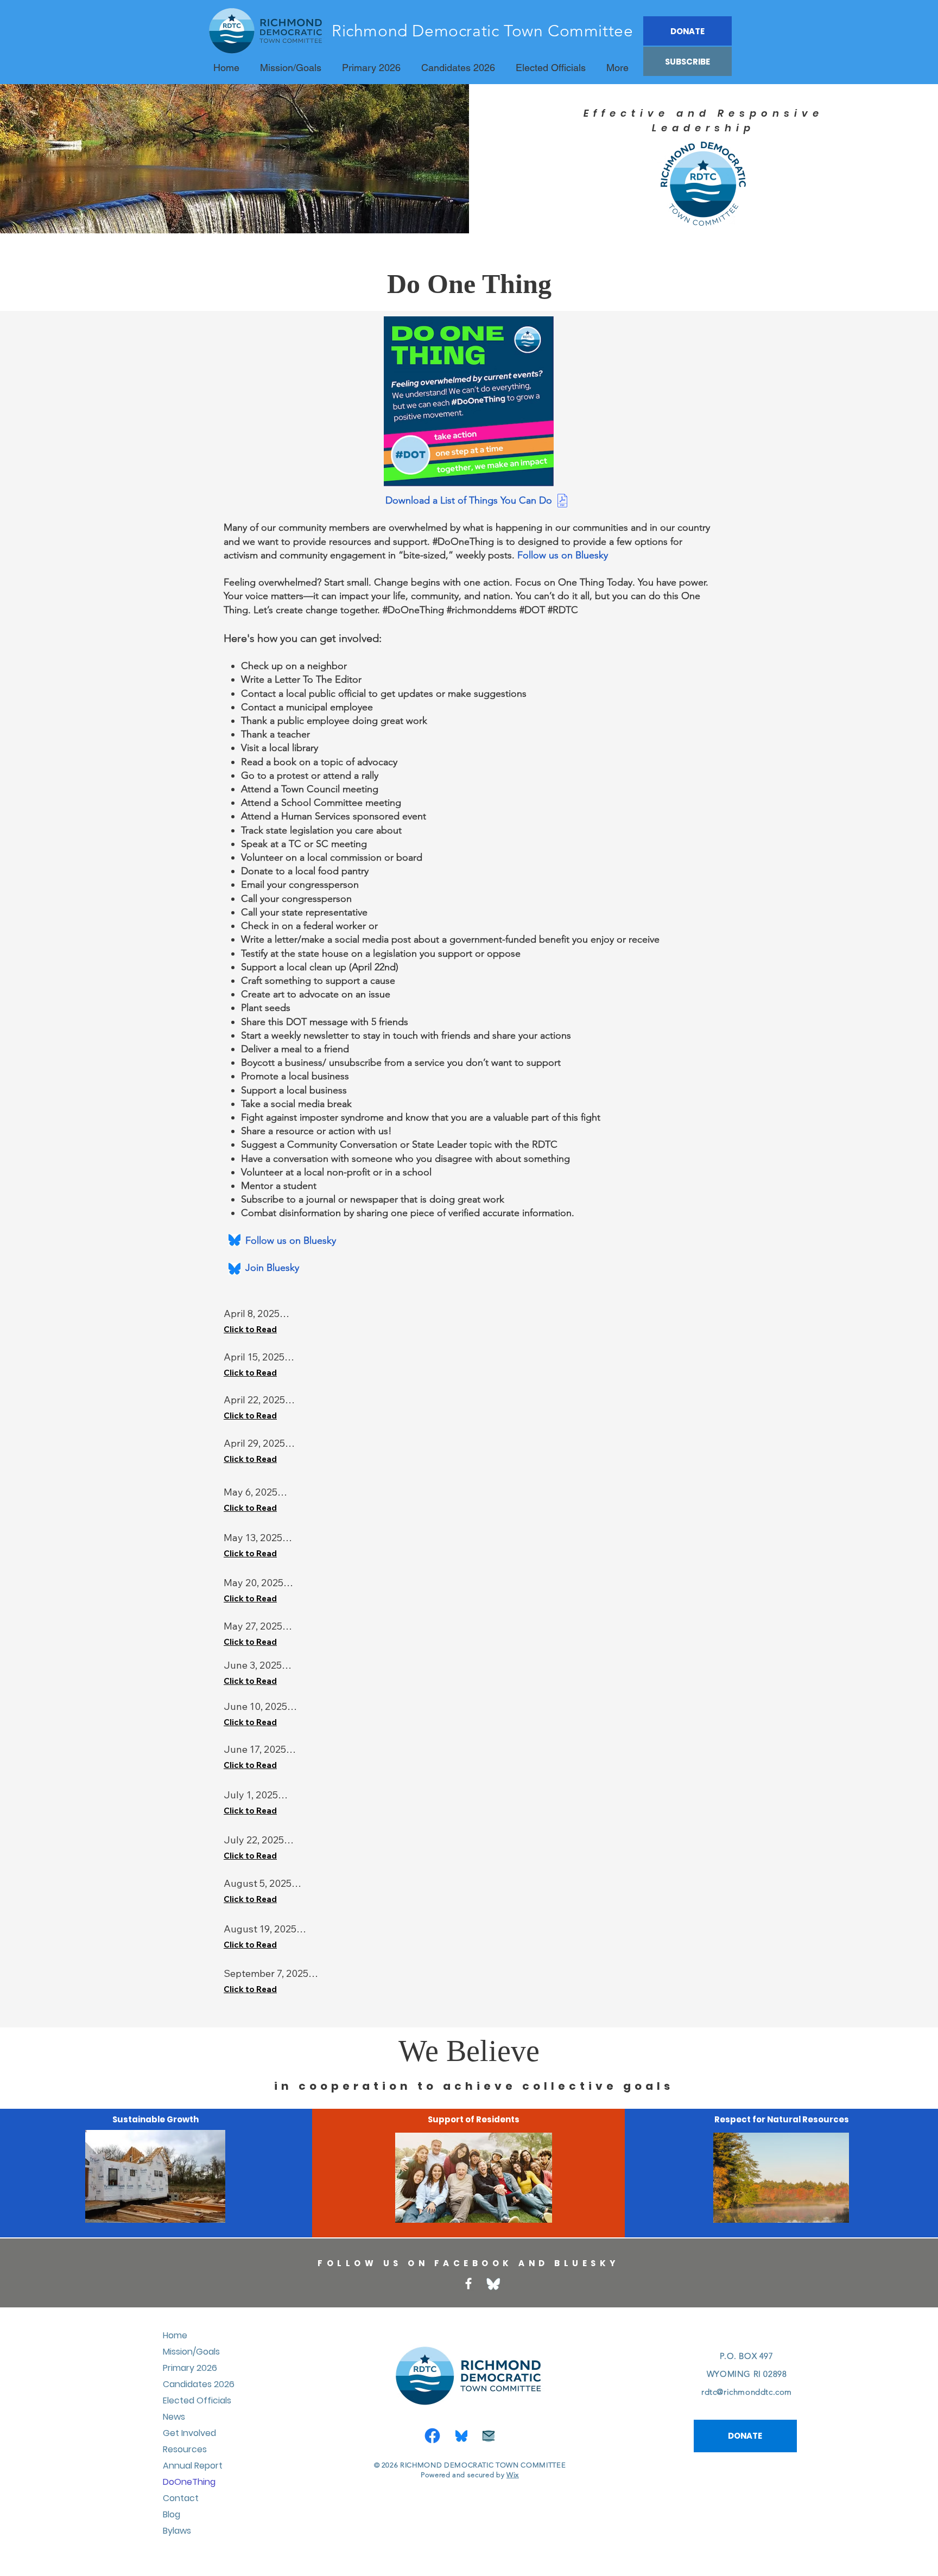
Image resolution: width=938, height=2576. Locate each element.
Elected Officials (197, 2400)
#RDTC (563, 610)
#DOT (532, 610)
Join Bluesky (261, 1268)
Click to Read (250, 1329)
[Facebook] (468, 2284)
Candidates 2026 (199, 2384)
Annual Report (193, 2466)
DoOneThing (189, 2482)
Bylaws (177, 2531)
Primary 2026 (190, 2368)
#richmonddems (482, 610)
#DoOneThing (413, 610)
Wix (513, 2475)
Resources (185, 2449)
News (174, 2417)
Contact (181, 2498)
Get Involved (189, 2433)
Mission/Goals (191, 2352)
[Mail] (489, 2436)
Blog (172, 2514)
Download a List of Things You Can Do (469, 500)
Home (175, 2335)
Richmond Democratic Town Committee (482, 31)
